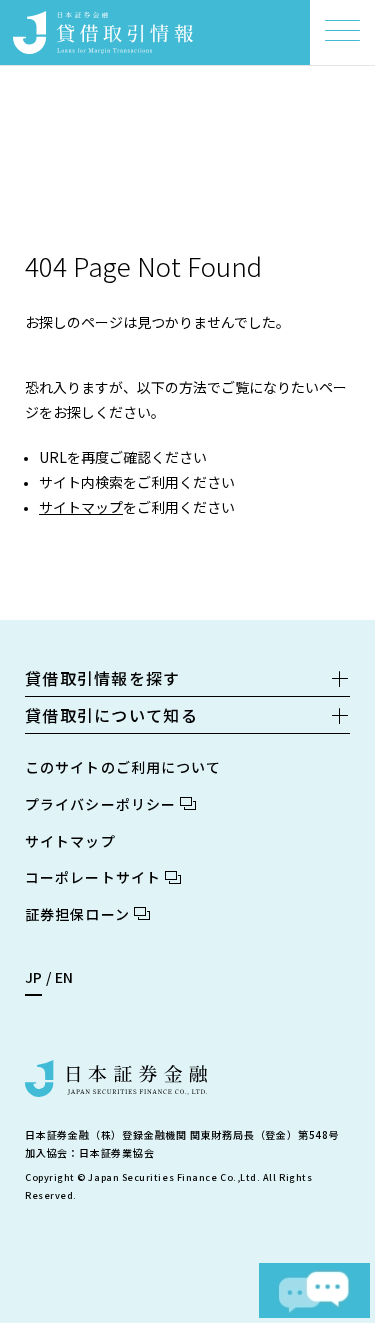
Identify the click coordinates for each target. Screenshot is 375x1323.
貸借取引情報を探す (103, 678)
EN (64, 977)
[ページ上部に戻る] (330, 1239)
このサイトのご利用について (123, 767)
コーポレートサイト (93, 877)
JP (33, 977)
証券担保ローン (77, 914)
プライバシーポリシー (100, 804)
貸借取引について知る (111, 715)
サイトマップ (81, 507)
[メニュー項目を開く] (342, 30)
